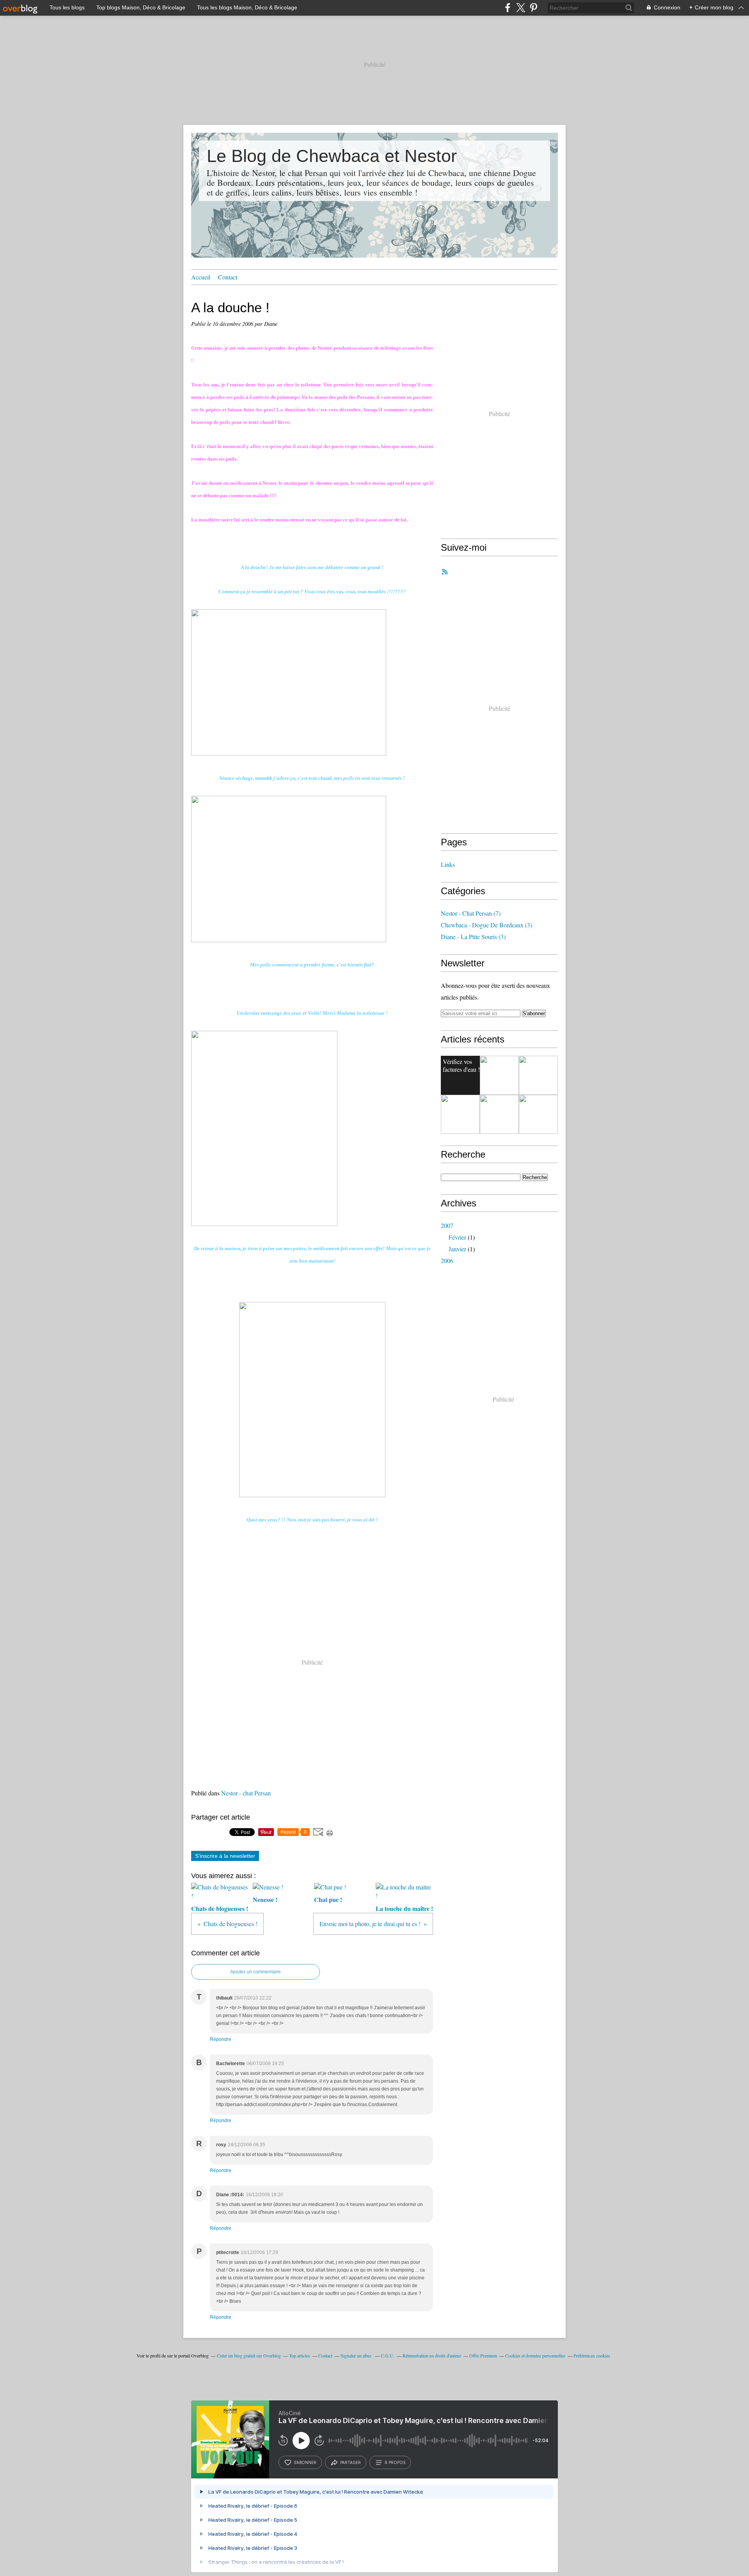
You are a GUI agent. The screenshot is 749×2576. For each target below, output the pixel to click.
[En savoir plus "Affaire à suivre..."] (499, 1075)
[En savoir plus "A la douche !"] (460, 1114)
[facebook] (508, 8)
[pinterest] (533, 8)
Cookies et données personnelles (535, 2355)
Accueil (201, 277)
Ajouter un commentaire (256, 1972)
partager (351, 2462)
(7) (471, 913)
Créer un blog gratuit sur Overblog (249, 2355)
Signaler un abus (357, 2355)
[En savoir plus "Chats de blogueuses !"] (499, 1114)
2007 (447, 1225)
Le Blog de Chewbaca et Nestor (332, 156)
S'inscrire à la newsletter (225, 1856)
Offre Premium (483, 2355)
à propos (395, 2462)
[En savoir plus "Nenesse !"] (538, 1114)
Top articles (300, 2355)
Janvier (457, 1249)
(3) (486, 925)
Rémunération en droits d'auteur (432, 2355)
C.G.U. (388, 2355)
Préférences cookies (592, 2355)
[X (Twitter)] (521, 8)
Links (448, 864)
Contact (228, 277)
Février (457, 1237)
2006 (447, 1260)
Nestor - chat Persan (246, 1793)
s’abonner (305, 2462)
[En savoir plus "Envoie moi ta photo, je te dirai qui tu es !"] (538, 1075)
